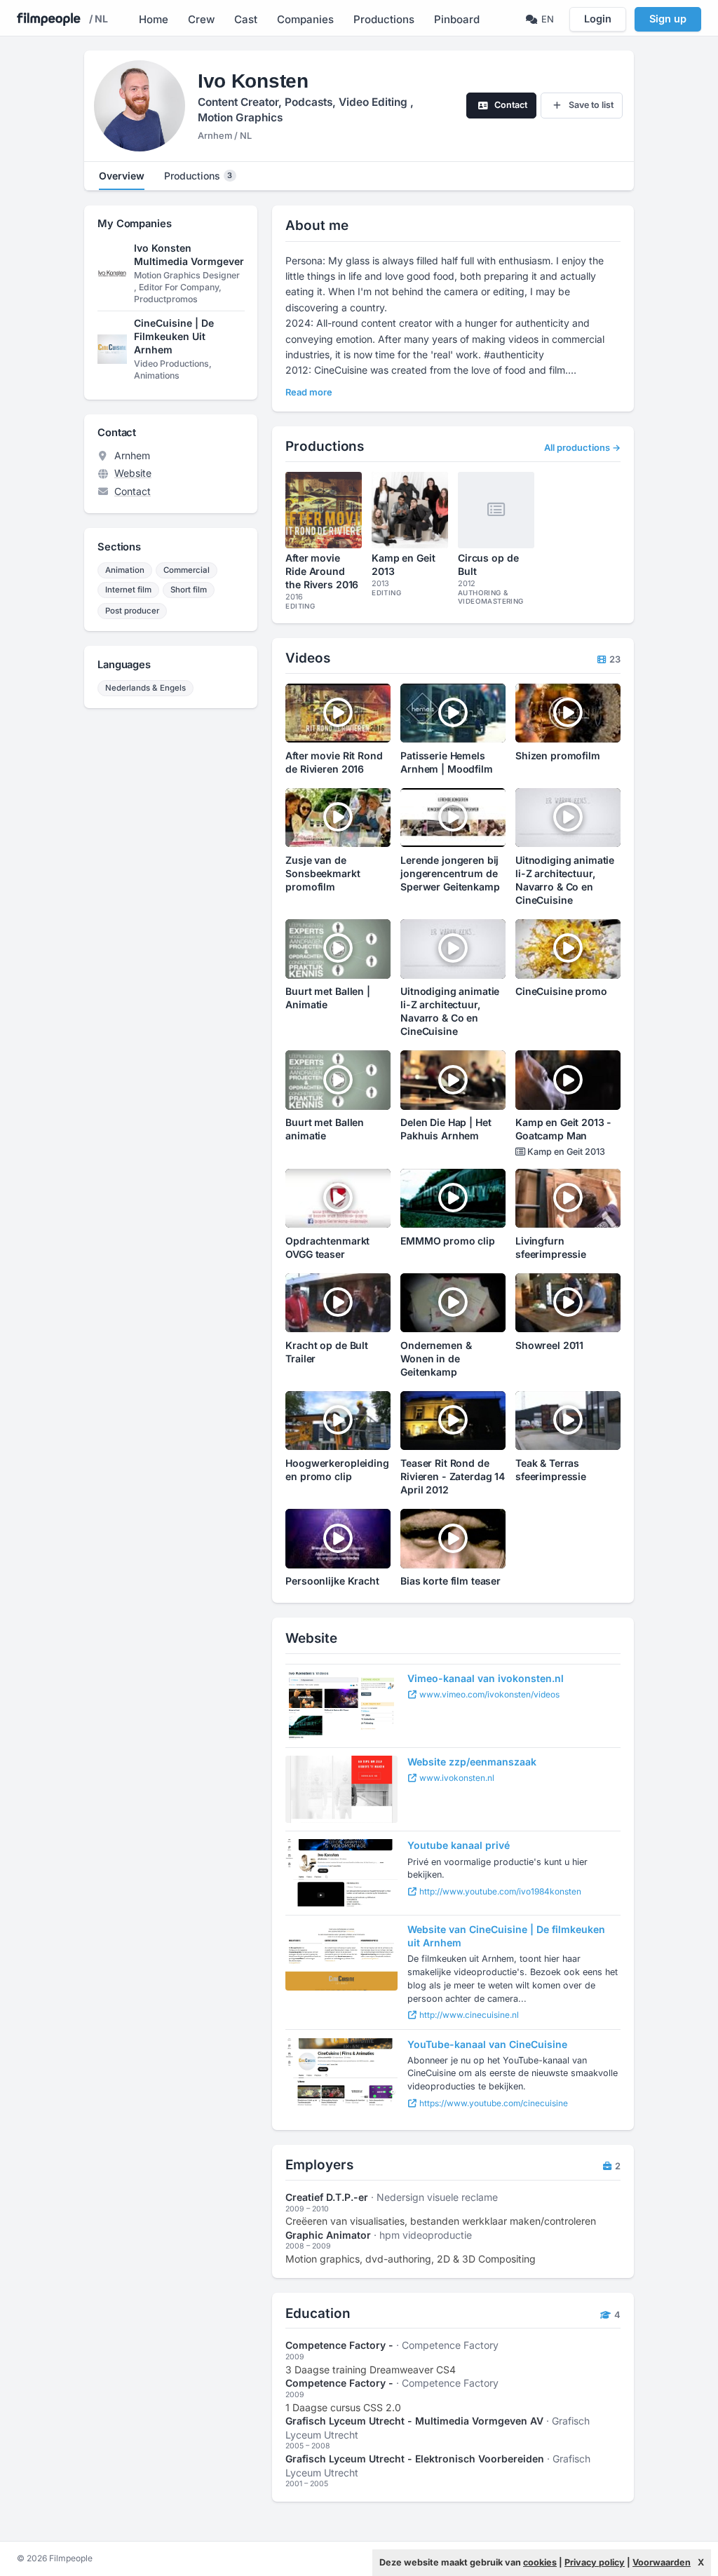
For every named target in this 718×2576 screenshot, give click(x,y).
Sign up (668, 19)
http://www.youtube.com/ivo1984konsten (499, 1891)
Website (133, 473)
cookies (540, 2562)
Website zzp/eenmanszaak (472, 1762)
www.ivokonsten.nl (456, 1778)
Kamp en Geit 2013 (565, 1152)
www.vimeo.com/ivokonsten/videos (488, 1694)
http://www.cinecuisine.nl (468, 2015)
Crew (201, 19)
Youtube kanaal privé (459, 1845)
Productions (384, 19)
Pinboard (457, 19)
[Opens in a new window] (341, 1706)
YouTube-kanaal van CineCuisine (487, 2044)
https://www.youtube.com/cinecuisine (493, 2103)
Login (598, 19)
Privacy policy (595, 2562)
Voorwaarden (662, 2562)
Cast (246, 19)
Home (154, 19)
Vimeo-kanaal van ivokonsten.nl (486, 1678)
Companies (305, 19)
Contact (133, 491)
